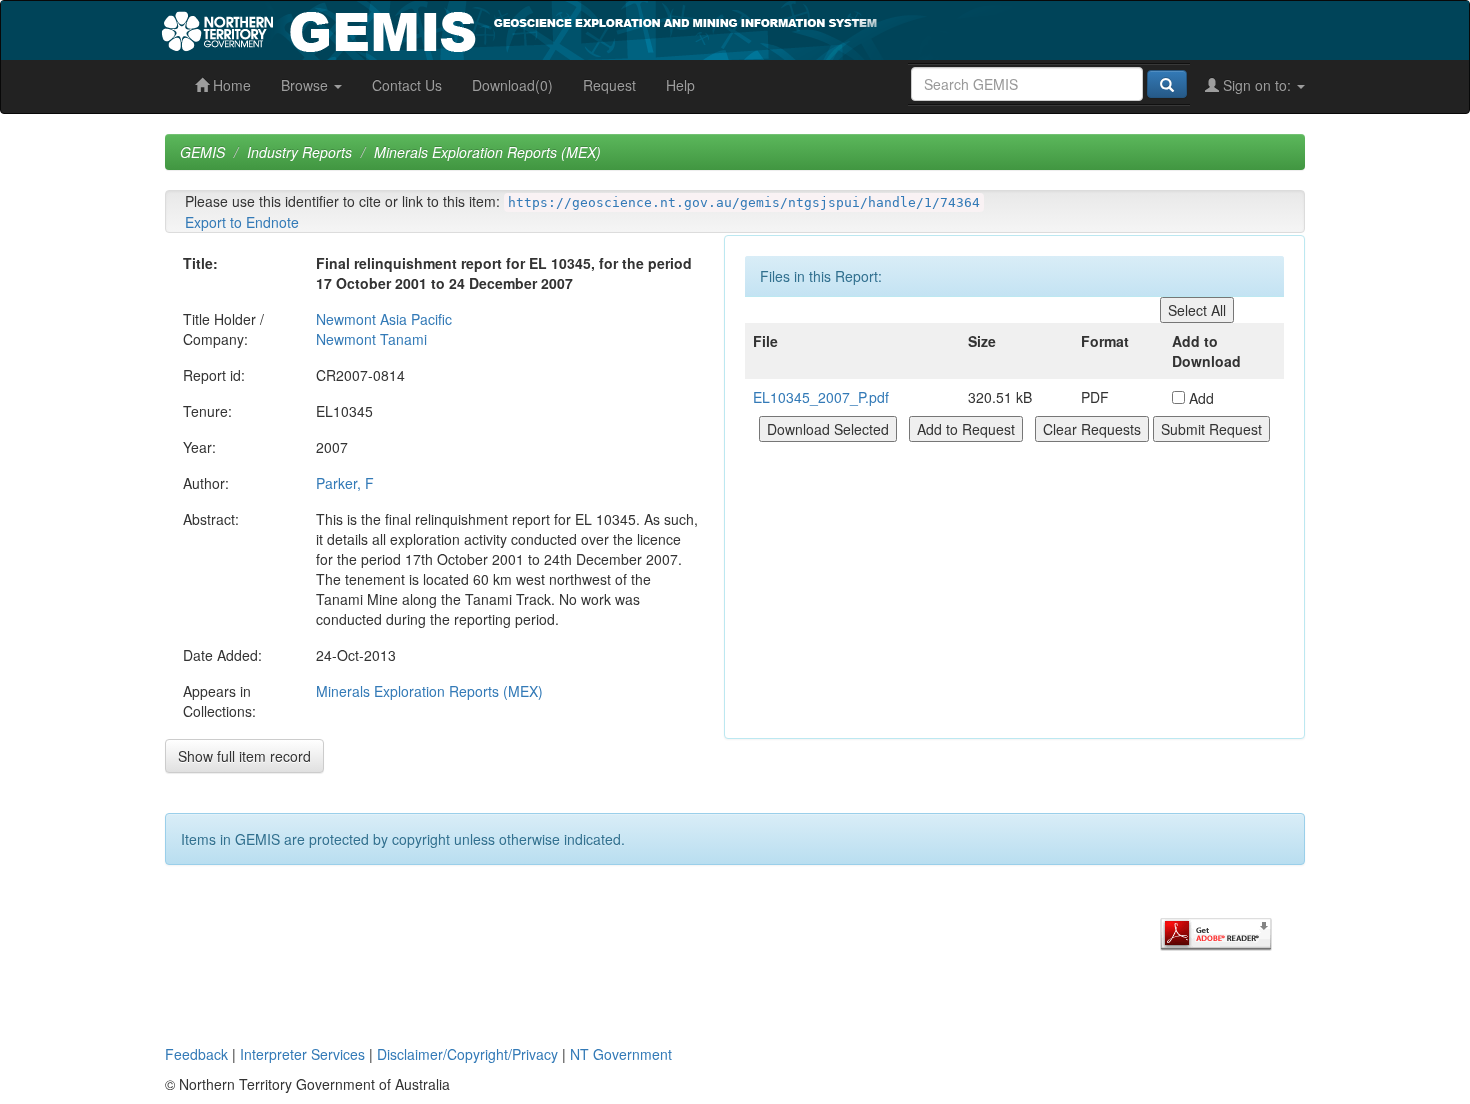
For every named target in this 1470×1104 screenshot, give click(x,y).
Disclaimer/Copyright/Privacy (467, 1054)
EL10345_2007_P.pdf (821, 397)
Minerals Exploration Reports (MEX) (487, 152)
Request (609, 85)
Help (680, 85)
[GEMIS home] (669, 28)
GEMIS (202, 152)
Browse (306, 85)
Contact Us (407, 85)
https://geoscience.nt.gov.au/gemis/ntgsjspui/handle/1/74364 (744, 202)
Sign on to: (1257, 85)
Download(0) (512, 85)
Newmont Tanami (371, 339)
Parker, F (345, 483)
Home (230, 85)
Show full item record (244, 756)
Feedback (196, 1054)
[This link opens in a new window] (1216, 932)
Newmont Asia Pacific (384, 319)
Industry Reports (299, 152)
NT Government (621, 1054)
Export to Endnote (242, 222)
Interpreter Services (302, 1054)
